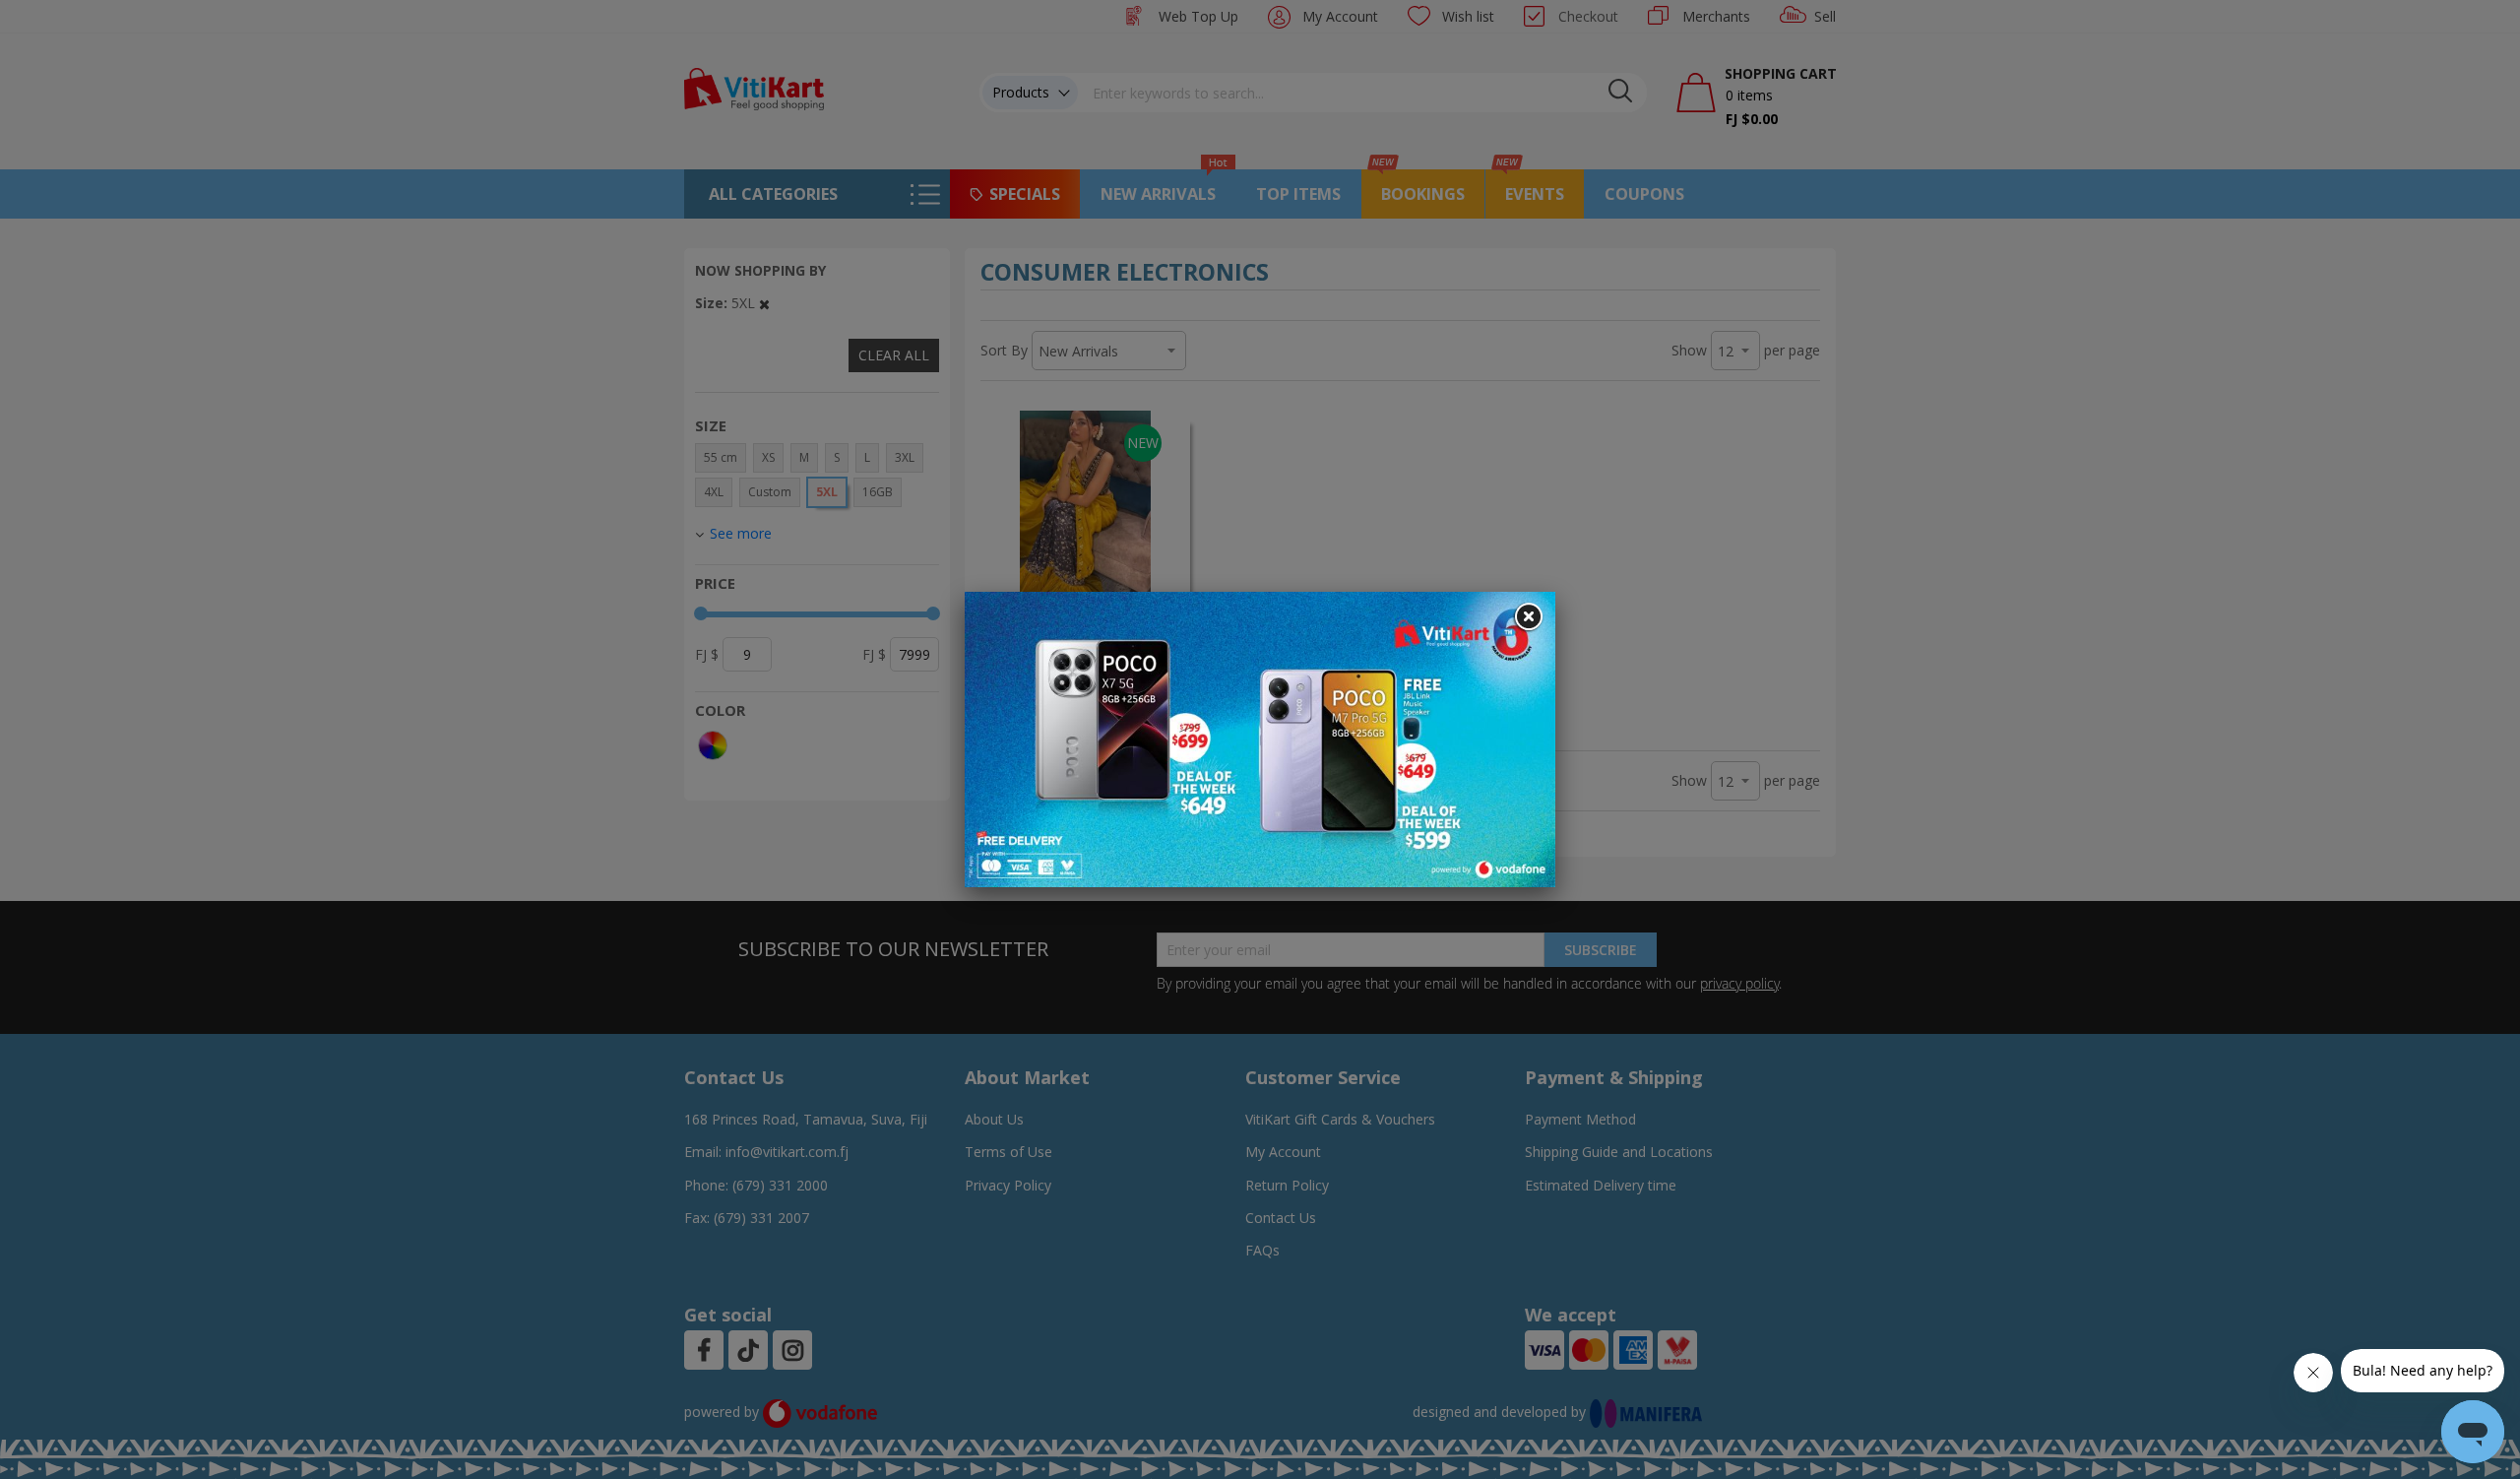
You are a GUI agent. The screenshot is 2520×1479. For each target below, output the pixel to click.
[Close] (1528, 617)
